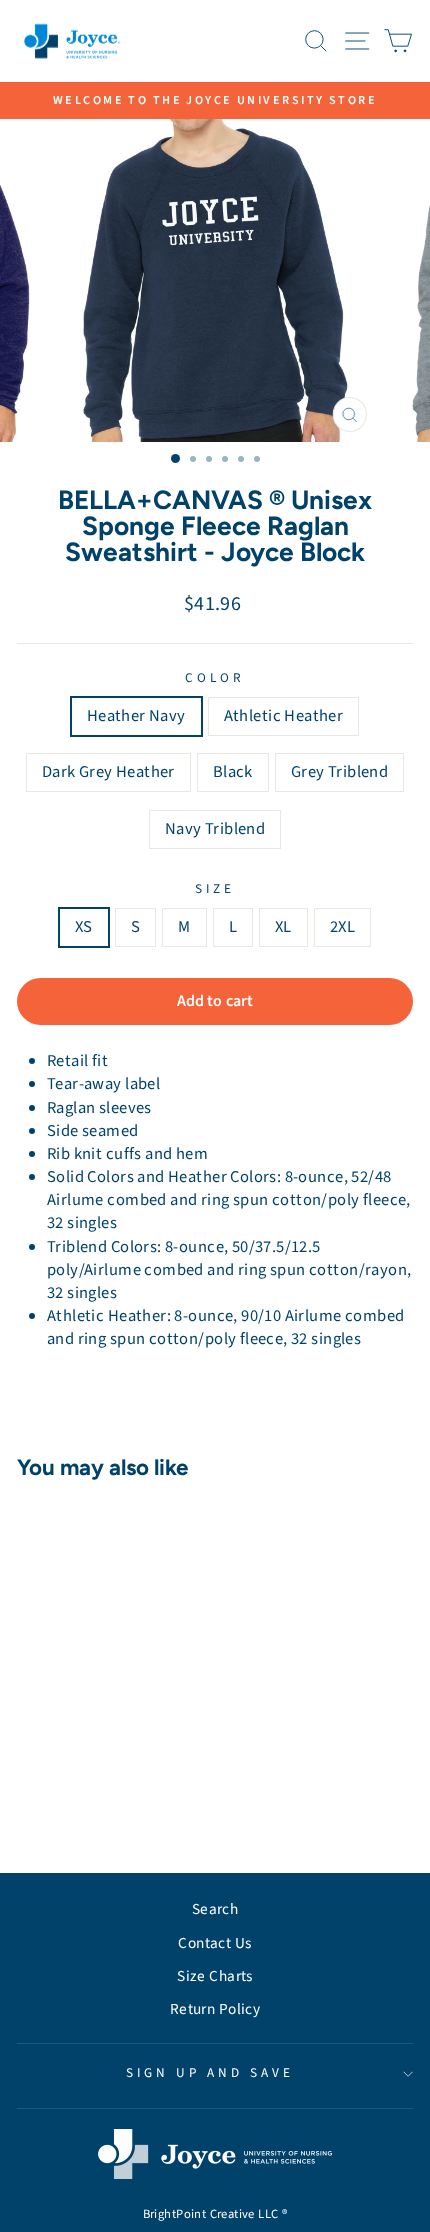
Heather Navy (136, 716)
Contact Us (214, 1943)
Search (215, 1909)
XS (84, 927)
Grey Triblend (339, 772)
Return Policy (215, 2009)
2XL (342, 927)
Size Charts (215, 1976)
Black (233, 772)
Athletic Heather (284, 716)
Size (215, 889)
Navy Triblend (215, 829)
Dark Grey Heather (108, 772)
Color (215, 678)
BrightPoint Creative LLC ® (215, 2214)
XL (283, 927)
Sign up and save (210, 2072)
